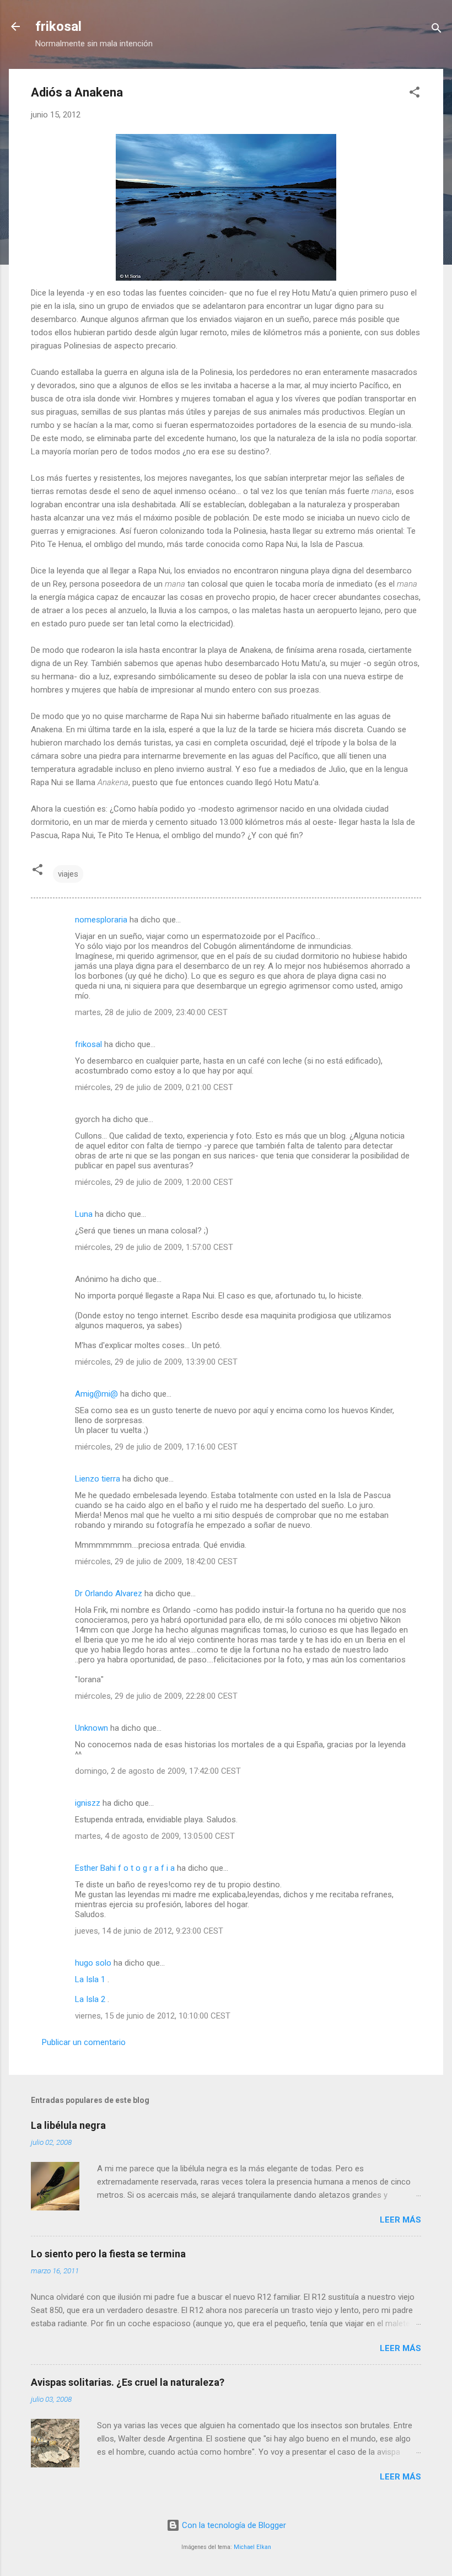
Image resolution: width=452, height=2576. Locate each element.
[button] (415, 94)
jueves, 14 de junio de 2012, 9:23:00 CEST (149, 1931)
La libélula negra (68, 2125)
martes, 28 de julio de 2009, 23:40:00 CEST (151, 1012)
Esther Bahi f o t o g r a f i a (125, 1868)
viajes (68, 874)
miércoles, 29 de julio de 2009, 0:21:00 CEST (154, 1087)
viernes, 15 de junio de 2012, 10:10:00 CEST (153, 2016)
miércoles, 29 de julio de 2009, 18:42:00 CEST (156, 1561)
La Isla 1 (90, 1979)
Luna (84, 1214)
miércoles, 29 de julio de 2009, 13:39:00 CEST (156, 1362)
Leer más (400, 2220)
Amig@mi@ (96, 1394)
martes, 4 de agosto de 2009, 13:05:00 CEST (155, 1836)
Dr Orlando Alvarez (109, 1593)
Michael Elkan (252, 2547)
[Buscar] (437, 30)
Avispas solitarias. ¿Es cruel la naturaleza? (128, 2382)
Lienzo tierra (98, 1479)
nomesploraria (101, 920)
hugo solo (94, 1963)
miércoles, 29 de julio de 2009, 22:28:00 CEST (156, 1696)
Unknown (92, 1728)
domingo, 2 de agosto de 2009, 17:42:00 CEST (158, 1771)
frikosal (58, 26)
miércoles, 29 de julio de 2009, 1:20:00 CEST (154, 1182)
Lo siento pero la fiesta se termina (108, 2254)
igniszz (88, 1803)
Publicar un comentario (84, 2042)
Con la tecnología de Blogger (233, 2525)
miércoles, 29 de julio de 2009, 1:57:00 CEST (154, 1247)
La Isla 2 (90, 1999)
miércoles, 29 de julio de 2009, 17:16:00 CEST (156, 1447)
